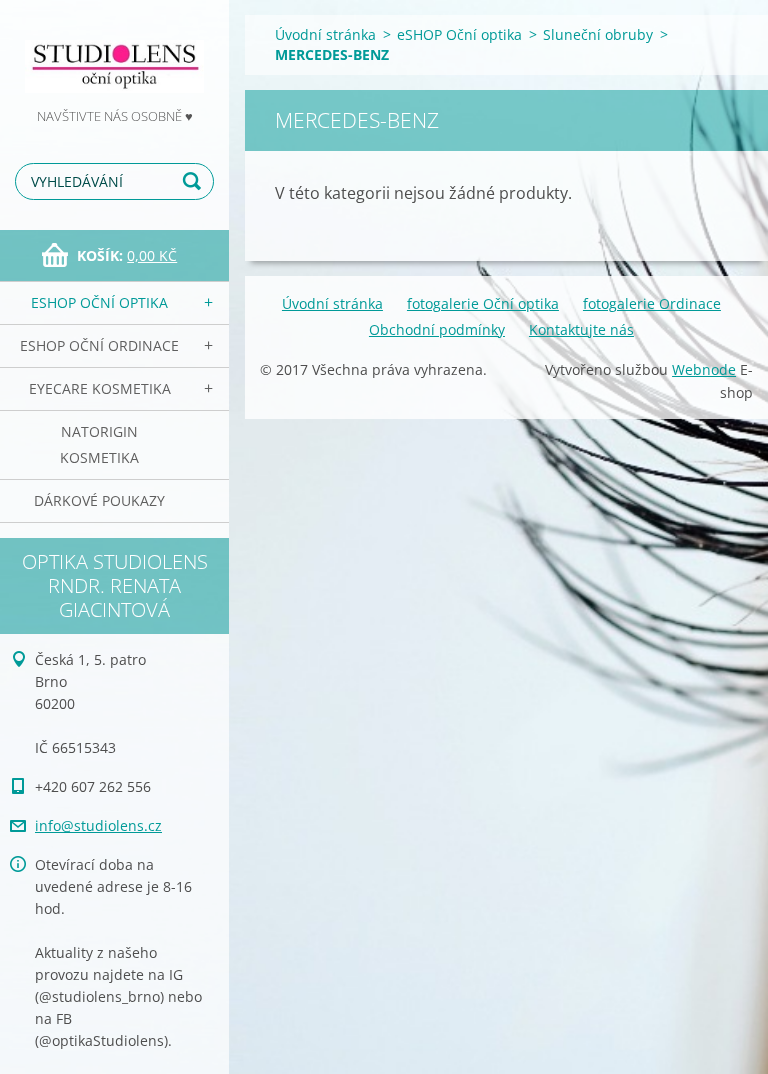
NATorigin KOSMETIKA (99, 444)
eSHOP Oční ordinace (99, 345)
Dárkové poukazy (99, 500)
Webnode (704, 369)
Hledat (195, 181)
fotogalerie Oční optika (483, 303)
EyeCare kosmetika (100, 388)
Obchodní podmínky (437, 329)
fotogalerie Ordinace (652, 303)
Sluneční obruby (598, 34)
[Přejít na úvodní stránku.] (114, 52)
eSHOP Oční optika (99, 302)
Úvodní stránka (325, 34)
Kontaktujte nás (581, 329)
